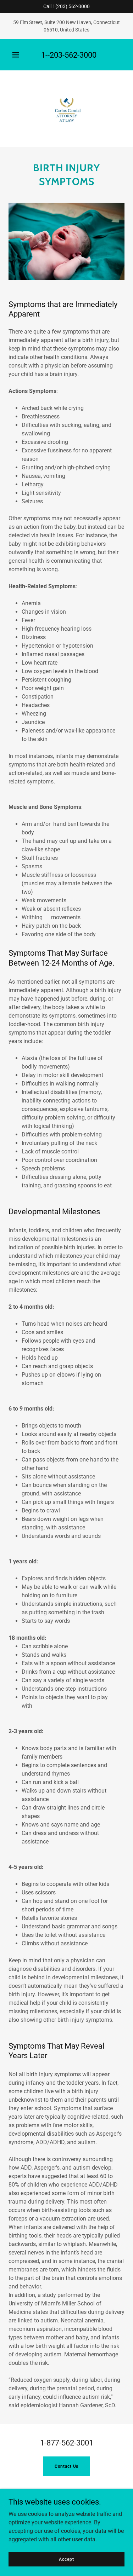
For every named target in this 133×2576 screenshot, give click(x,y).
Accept (66, 2559)
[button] (16, 55)
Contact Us (67, 2466)
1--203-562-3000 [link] (69, 55)
